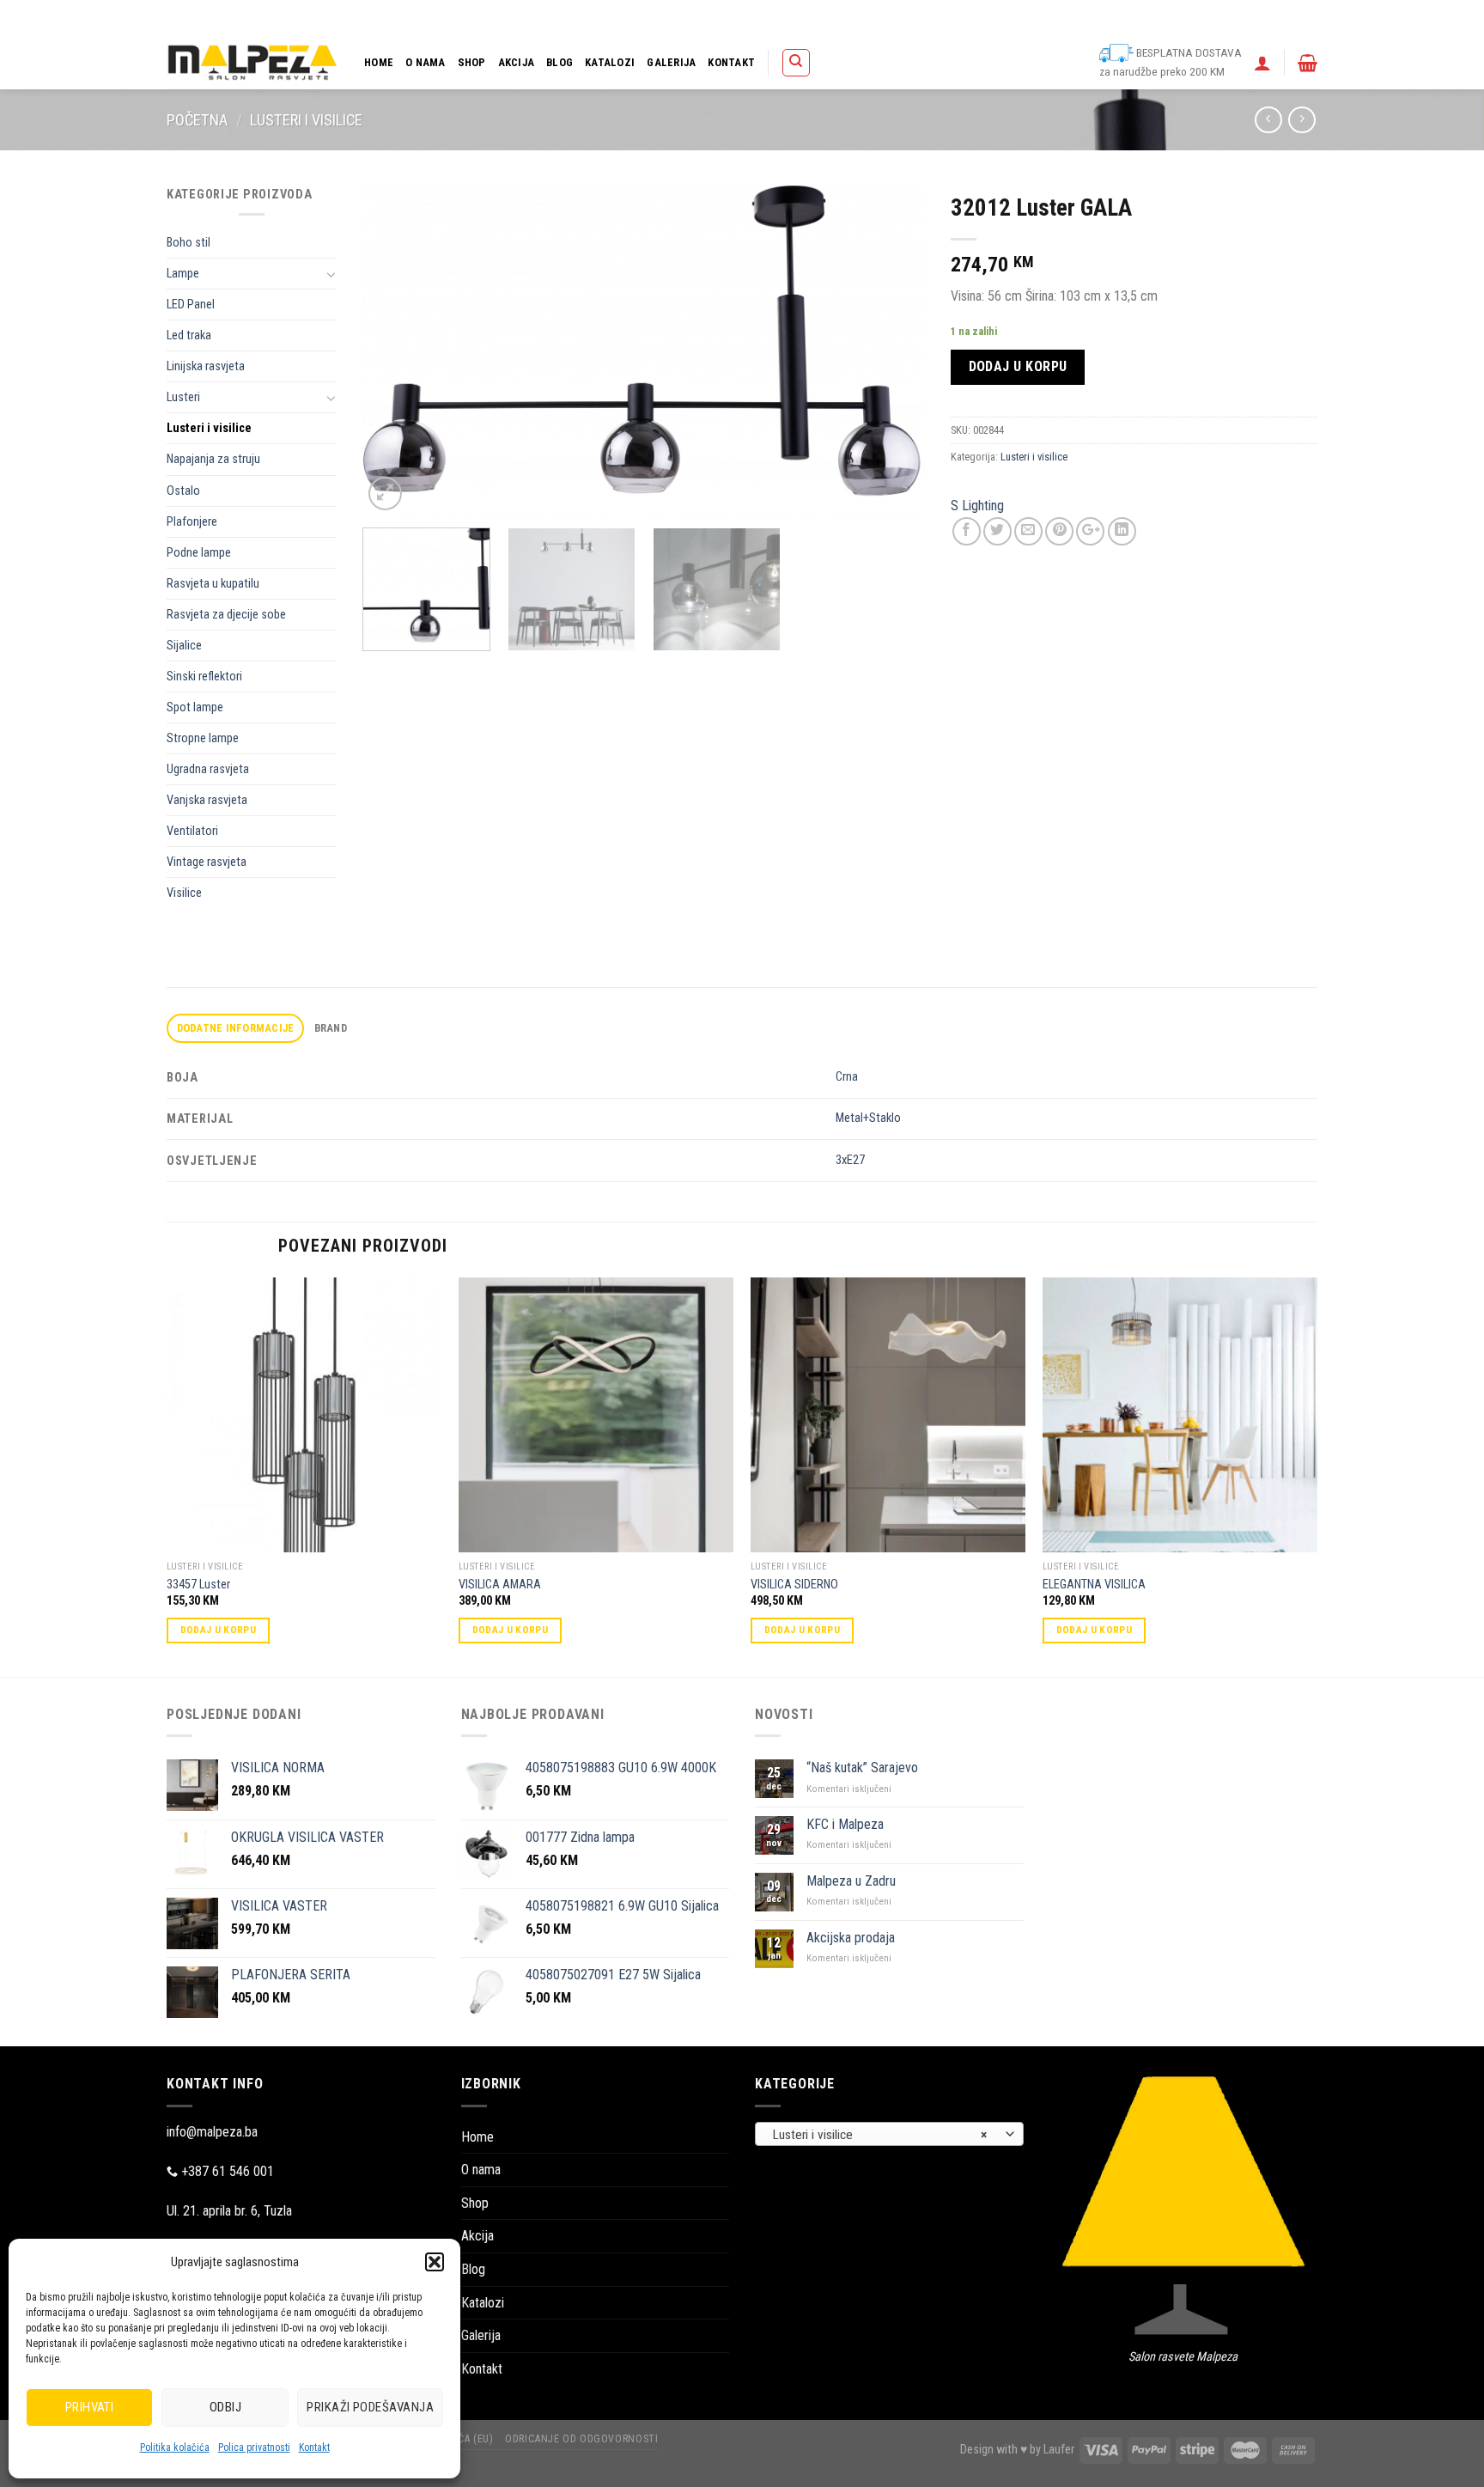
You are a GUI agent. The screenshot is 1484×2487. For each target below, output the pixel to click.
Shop (472, 62)
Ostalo (183, 491)
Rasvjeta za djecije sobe (226, 615)
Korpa (888, 18)
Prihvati (90, 2407)
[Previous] (396, 350)
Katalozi (610, 62)
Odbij (225, 2407)
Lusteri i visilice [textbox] (880, 2135)
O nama (426, 62)
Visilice (184, 893)
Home (379, 62)
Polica (845, 18)
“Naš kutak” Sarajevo (862, 1768)
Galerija (671, 62)
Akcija (517, 62)
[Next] (892, 350)
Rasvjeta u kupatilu (213, 584)
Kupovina (938, 18)
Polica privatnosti (254, 2447)
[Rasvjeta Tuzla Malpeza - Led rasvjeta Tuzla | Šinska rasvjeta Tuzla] (252, 62)
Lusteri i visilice (306, 120)
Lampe (183, 274)
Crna (847, 1077)
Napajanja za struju (213, 459)
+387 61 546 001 (228, 2171)
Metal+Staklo (868, 1118)
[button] (435, 2262)
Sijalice (184, 646)
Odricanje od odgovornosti (1203, 18)
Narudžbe (997, 18)
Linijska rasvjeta (206, 366)
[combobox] (889, 2134)
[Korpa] (1308, 63)
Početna (197, 120)
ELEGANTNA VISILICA (1094, 1585)
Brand (331, 1028)
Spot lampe (195, 707)
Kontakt (314, 2447)
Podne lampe (199, 553)
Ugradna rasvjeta (208, 769)
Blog (560, 62)
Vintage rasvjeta (207, 862)
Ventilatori (192, 831)
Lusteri (183, 397)
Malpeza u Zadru (851, 1881)
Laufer (1059, 2450)
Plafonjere (192, 522)
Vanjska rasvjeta (207, 800)
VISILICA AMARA (500, 1585)
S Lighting (977, 506)
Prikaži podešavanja (370, 2407)
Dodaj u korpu (1018, 366)
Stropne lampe (203, 738)
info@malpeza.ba (212, 2132)
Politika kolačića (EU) (1081, 18)
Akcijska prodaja (851, 1938)
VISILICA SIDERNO (794, 1585)
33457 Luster (198, 1585)
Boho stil (189, 243)
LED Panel (191, 305)
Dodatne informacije (236, 1028)
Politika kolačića (175, 2447)
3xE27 (850, 1160)
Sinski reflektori (204, 677)
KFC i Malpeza (845, 1824)
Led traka (189, 335)
